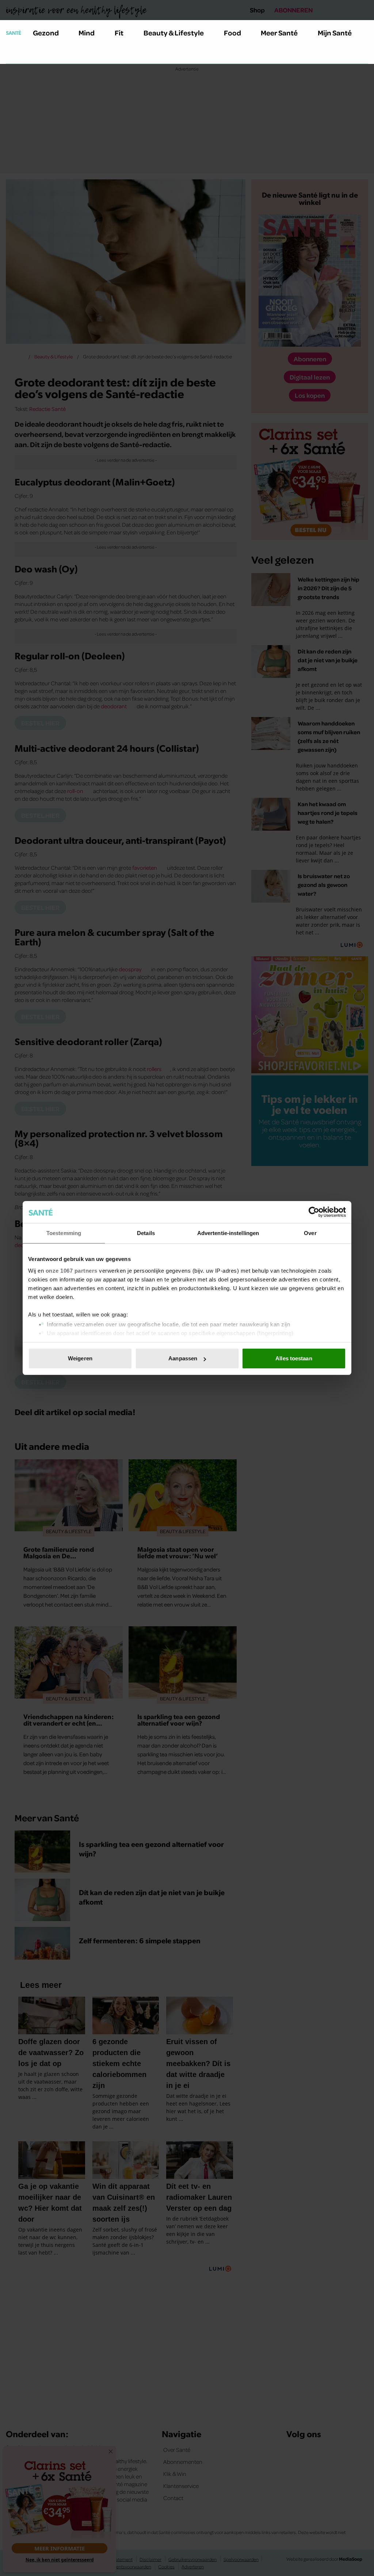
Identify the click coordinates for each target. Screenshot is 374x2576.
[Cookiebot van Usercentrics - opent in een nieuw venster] (314, 1212)
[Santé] (14, 33)
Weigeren (80, 1358)
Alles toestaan (294, 1358)
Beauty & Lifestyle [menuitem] (174, 33)
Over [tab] (310, 1233)
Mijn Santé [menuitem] (335, 33)
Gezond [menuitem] (46, 33)
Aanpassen (183, 1358)
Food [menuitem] (232, 33)
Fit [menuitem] (119, 33)
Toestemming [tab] (64, 1233)
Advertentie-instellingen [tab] (228, 1233)
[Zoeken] (12, 54)
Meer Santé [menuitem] (279, 33)
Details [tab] (146, 1233)
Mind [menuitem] (87, 33)
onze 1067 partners (72, 1271)
